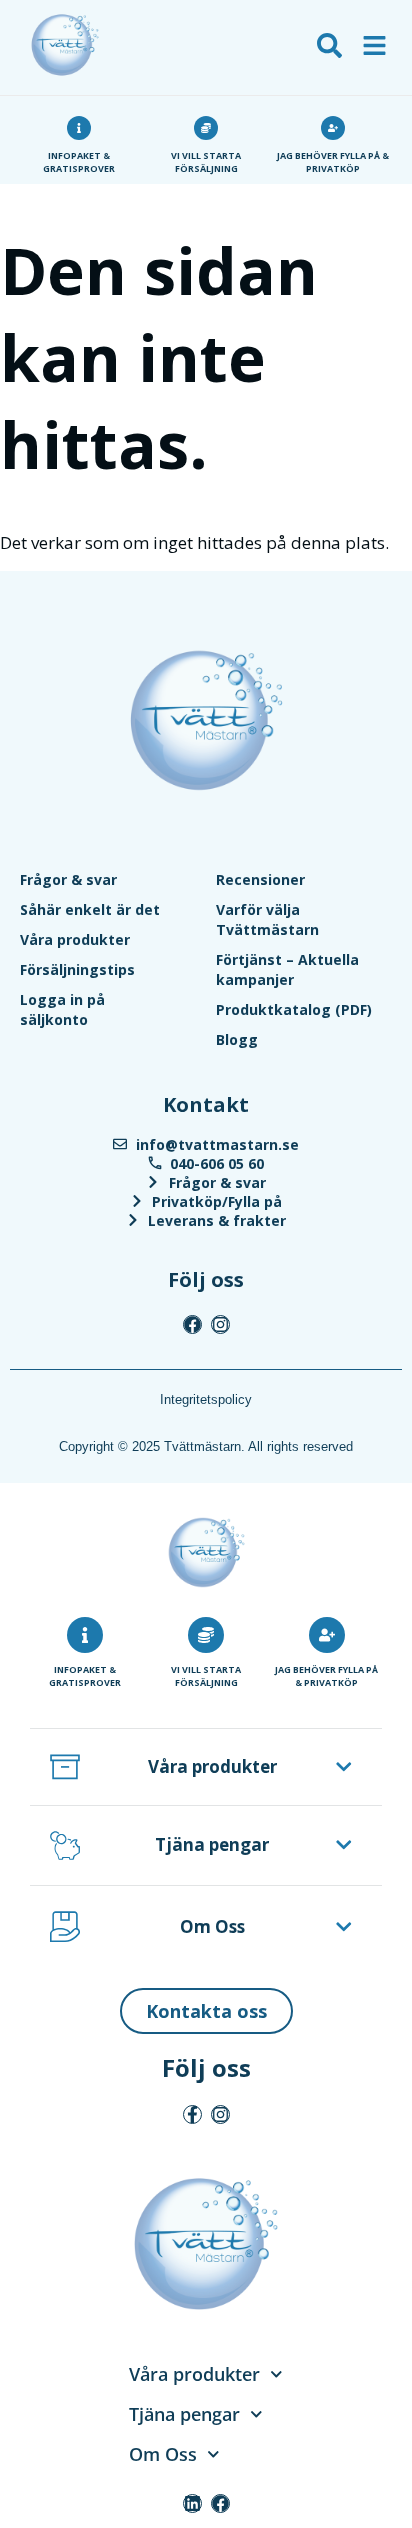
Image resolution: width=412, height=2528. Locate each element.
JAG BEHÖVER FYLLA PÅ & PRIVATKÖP (326, 1676)
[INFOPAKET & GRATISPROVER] (85, 1635)
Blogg (237, 1039)
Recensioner (260, 879)
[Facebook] (192, 1324)
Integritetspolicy (206, 1399)
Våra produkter (75, 939)
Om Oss (212, 1926)
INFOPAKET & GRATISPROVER (85, 1676)
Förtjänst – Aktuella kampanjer (287, 969)
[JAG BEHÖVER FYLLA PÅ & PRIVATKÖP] (327, 1635)
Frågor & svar (68, 879)
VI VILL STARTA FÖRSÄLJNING (206, 1676)
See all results (64, 161)
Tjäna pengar (212, 1844)
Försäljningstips (77, 969)
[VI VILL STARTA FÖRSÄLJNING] (206, 1635)
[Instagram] (220, 1324)
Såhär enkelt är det (90, 909)
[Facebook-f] (192, 2114)
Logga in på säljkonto (62, 1009)
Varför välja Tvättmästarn (267, 919)
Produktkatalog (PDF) (294, 1009)
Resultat (42, 133)
